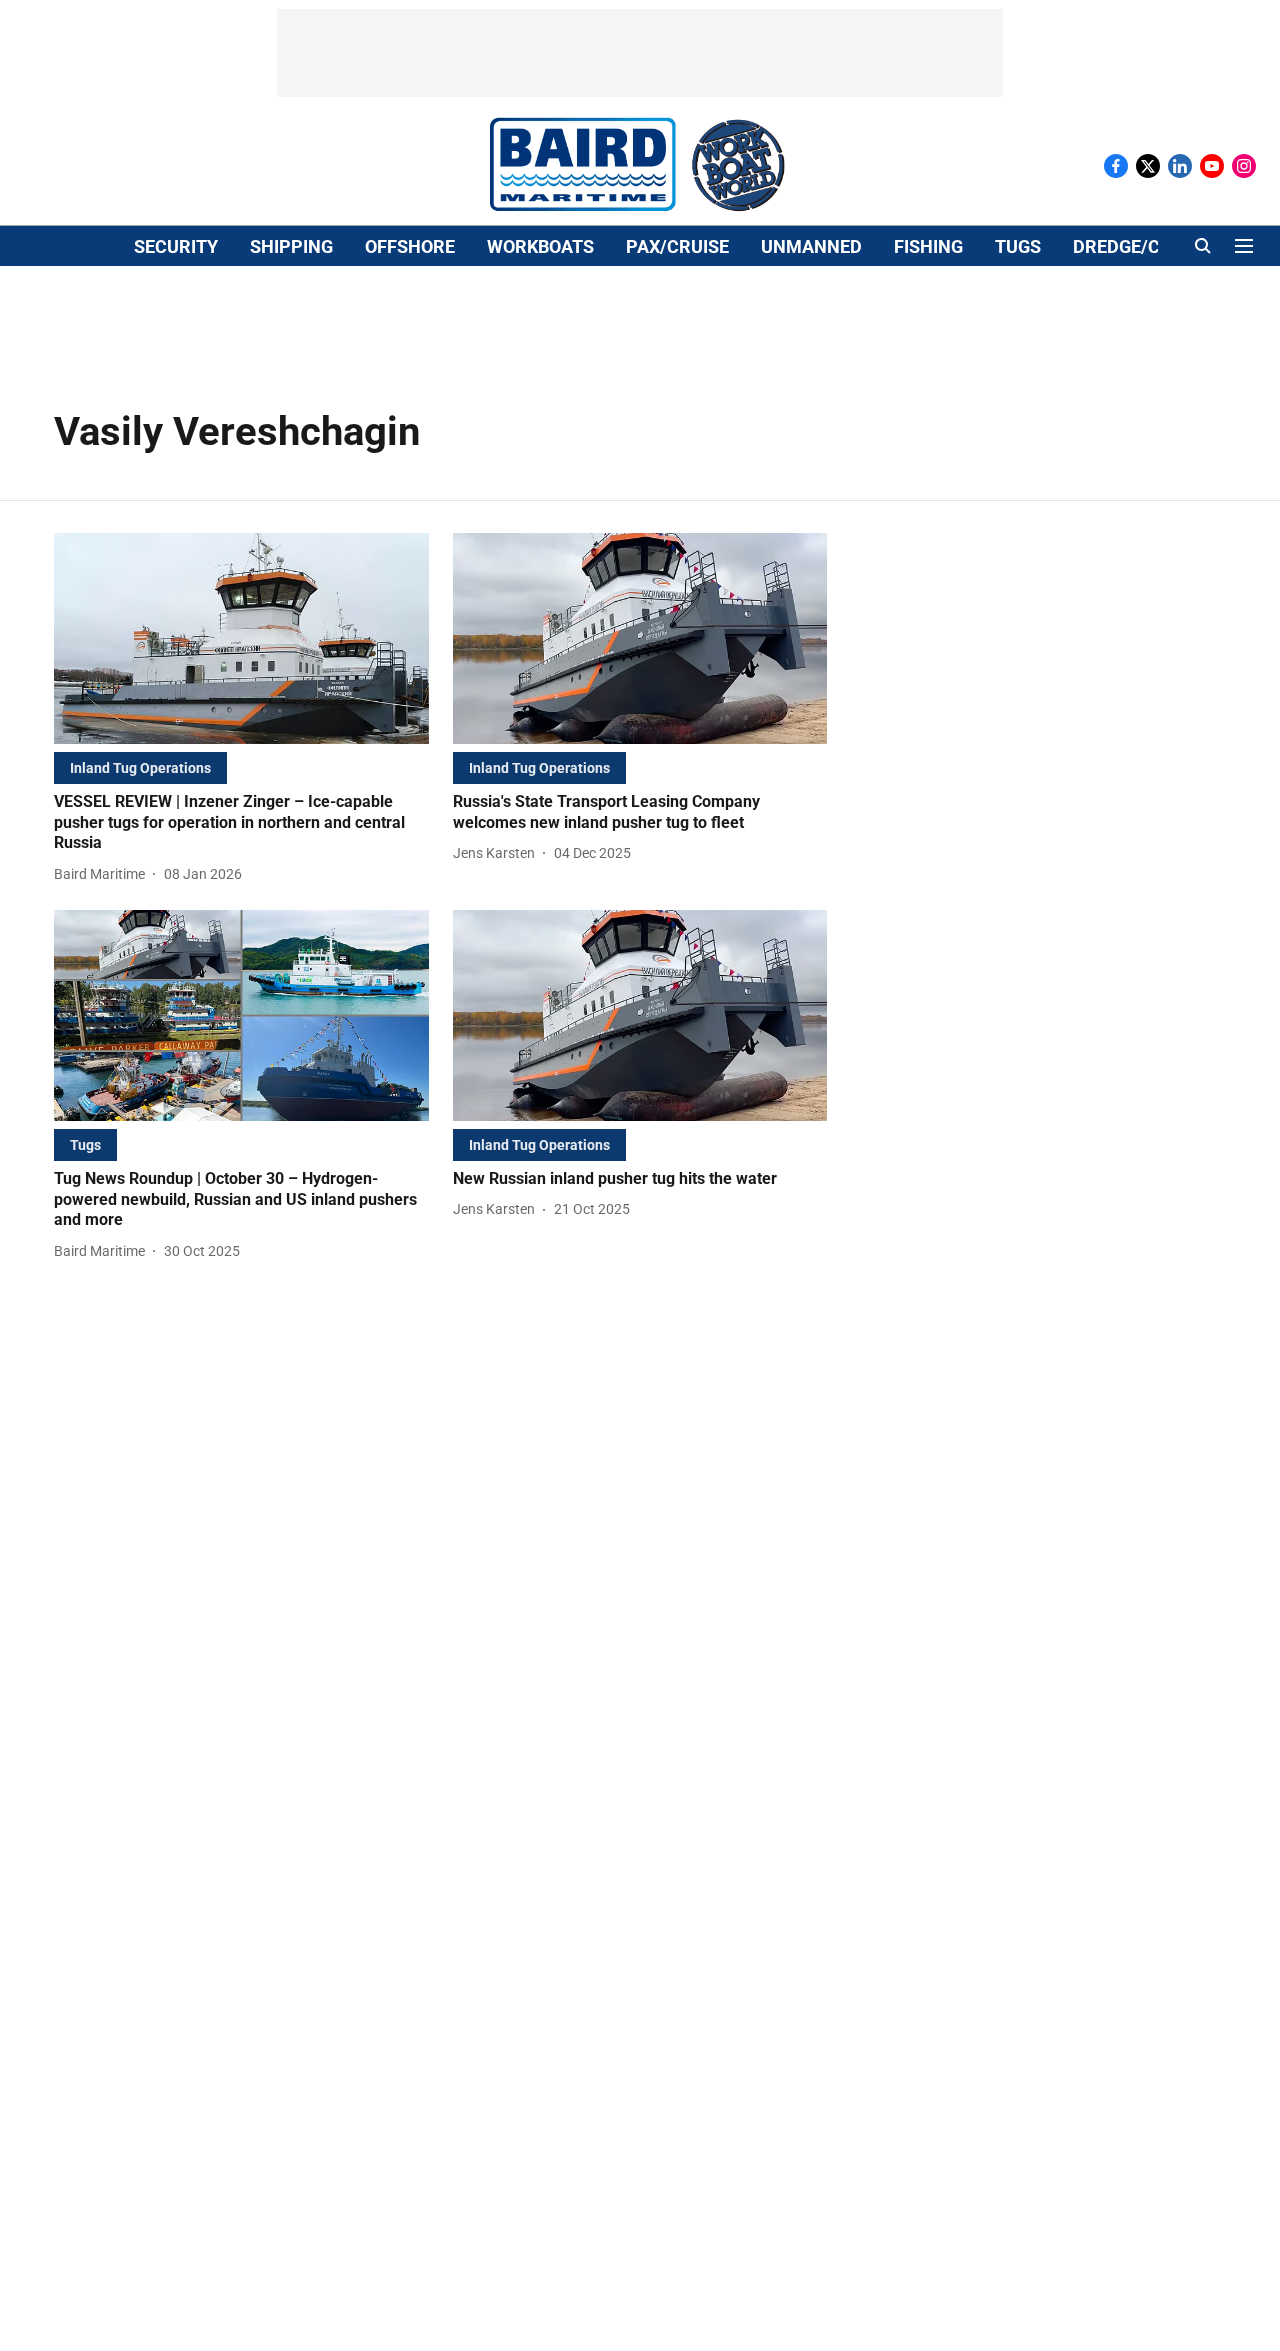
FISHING (928, 246)
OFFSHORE (410, 246)
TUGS (1018, 246)
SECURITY (176, 246)
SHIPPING (291, 246)
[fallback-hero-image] (241, 638)
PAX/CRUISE (677, 246)
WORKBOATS (540, 246)
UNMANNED (811, 246)
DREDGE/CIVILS (1138, 246)
